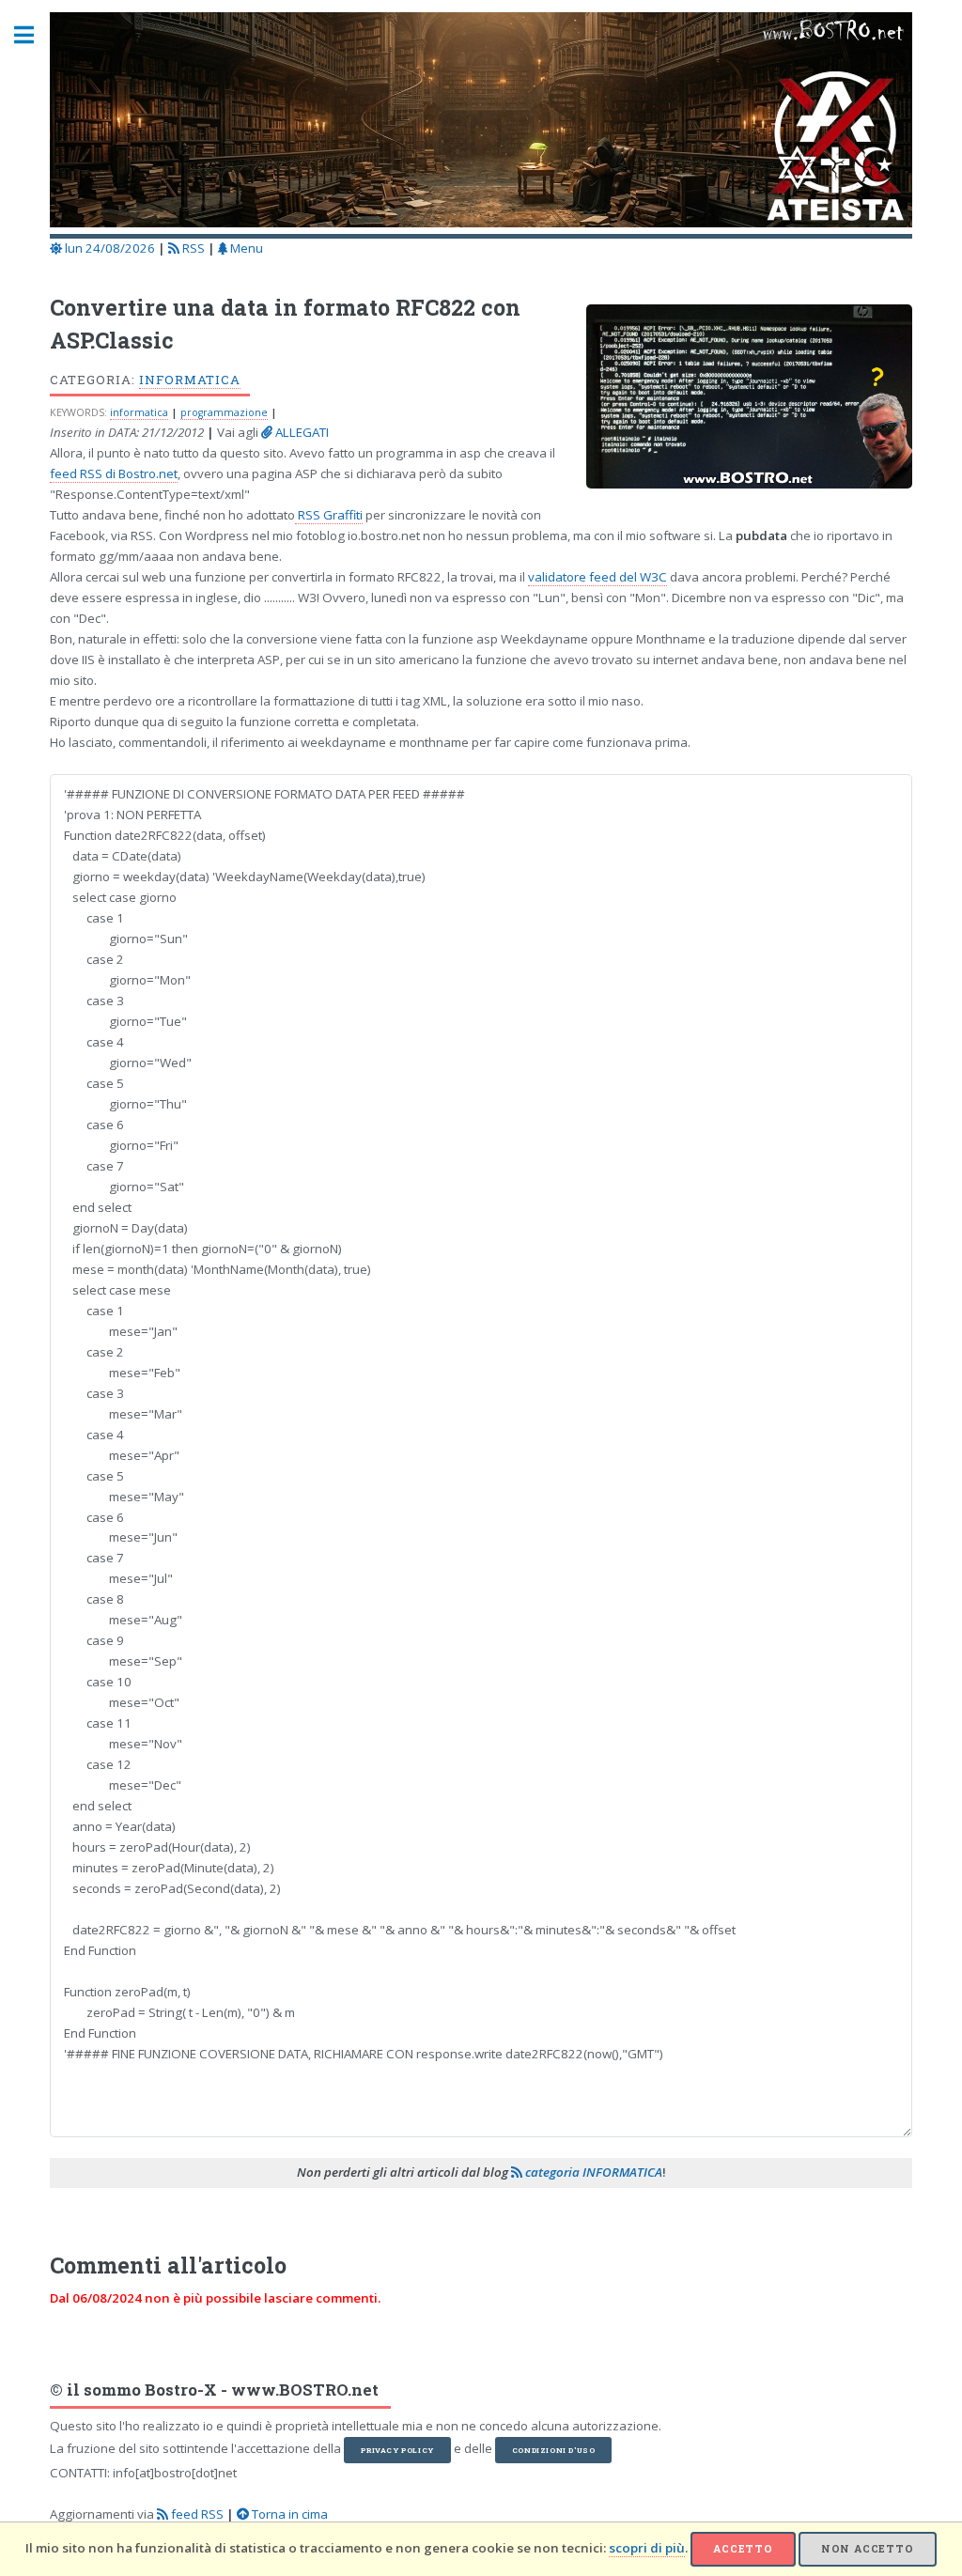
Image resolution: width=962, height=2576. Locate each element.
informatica (139, 412)
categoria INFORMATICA (592, 2172)
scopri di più (647, 2548)
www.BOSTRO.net (305, 2390)
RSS (192, 248)
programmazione (224, 412)
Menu (245, 248)
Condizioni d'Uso (554, 2450)
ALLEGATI (301, 432)
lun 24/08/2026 (109, 248)
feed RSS (196, 2514)
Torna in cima (288, 2514)
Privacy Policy (397, 2450)
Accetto (743, 2549)
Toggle (34, 35)
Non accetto (868, 2549)
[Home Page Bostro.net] (481, 123)
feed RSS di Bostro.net (114, 473)
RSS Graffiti (329, 515)
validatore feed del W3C (597, 577)
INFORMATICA (190, 380)
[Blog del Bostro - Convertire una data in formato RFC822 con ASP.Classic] (740, 403)
